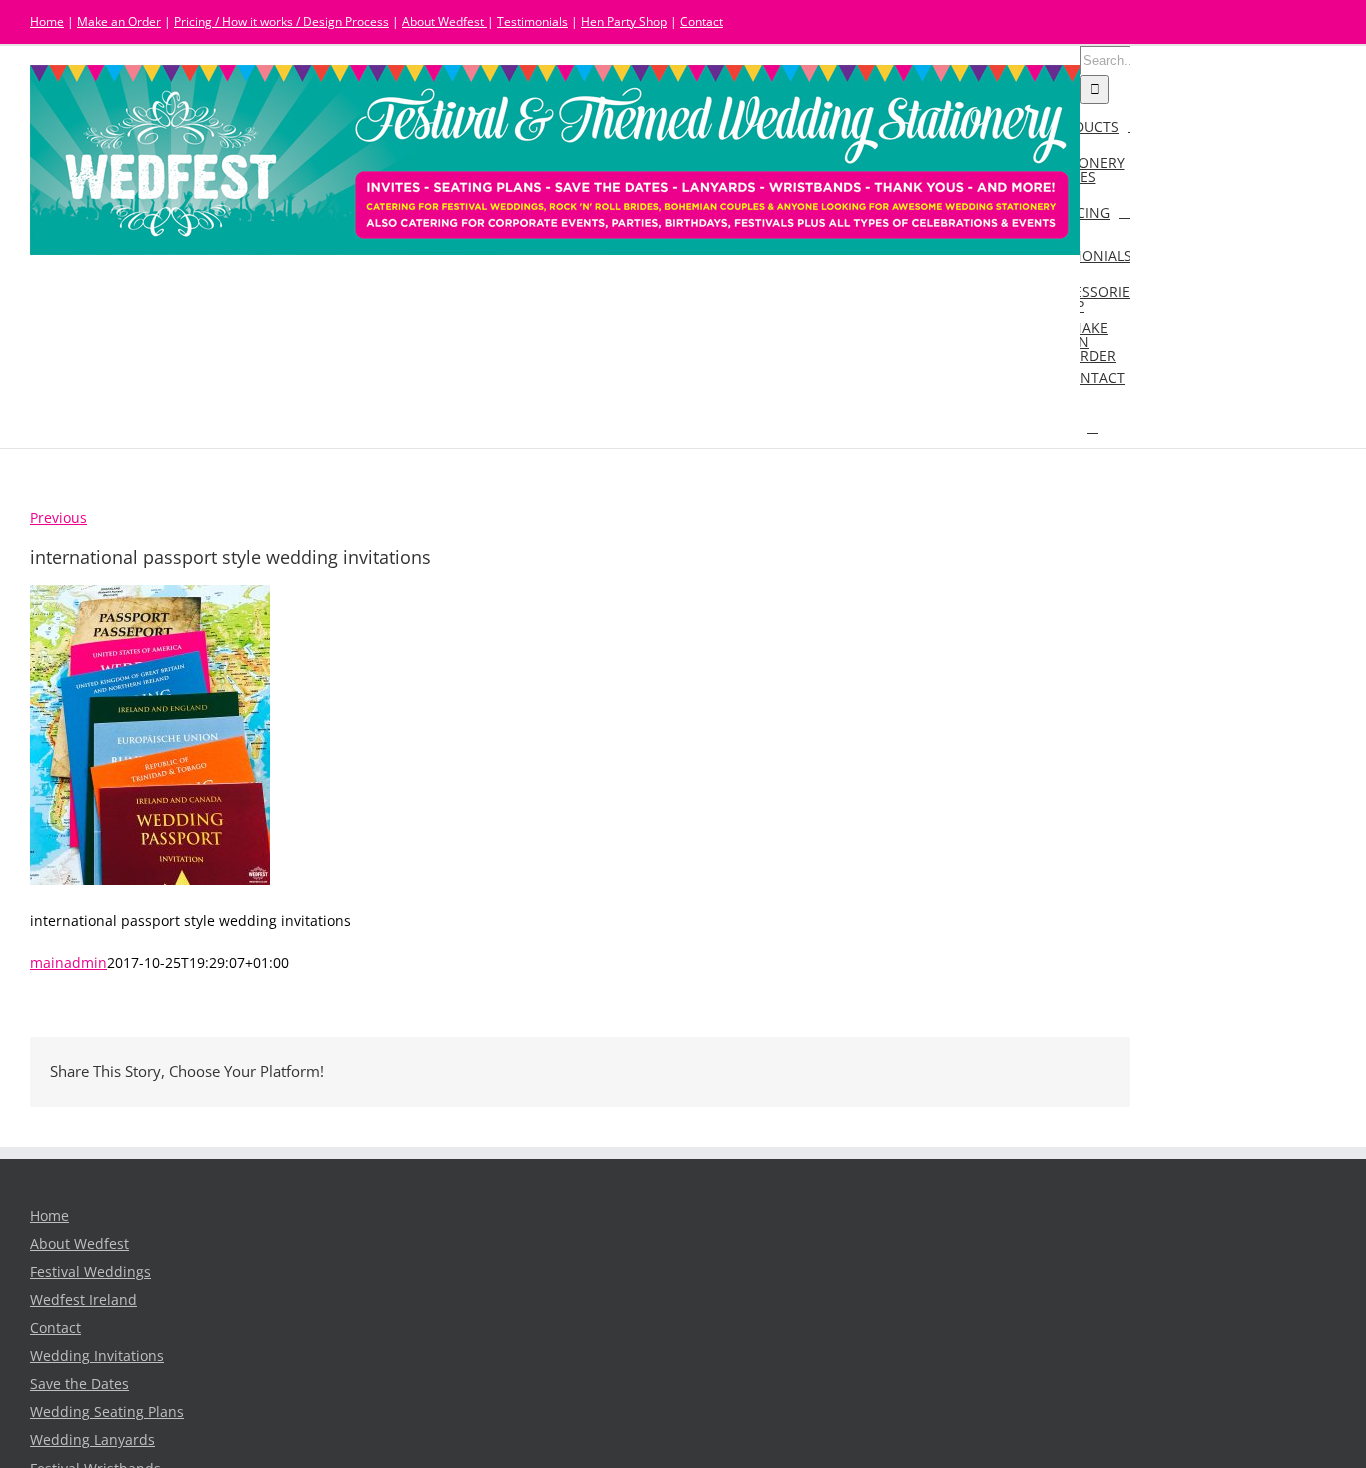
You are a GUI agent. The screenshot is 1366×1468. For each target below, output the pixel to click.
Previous (58, 518)
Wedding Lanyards (92, 1440)
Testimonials (532, 21)
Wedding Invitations (97, 1356)
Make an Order (119, 21)
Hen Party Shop (624, 21)
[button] (1092, 426)
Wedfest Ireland (83, 1300)
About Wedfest (444, 21)
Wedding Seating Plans (107, 1412)
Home (47, 21)
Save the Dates (79, 1384)
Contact (701, 21)
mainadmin (68, 963)
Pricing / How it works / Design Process (281, 21)
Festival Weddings (90, 1272)
